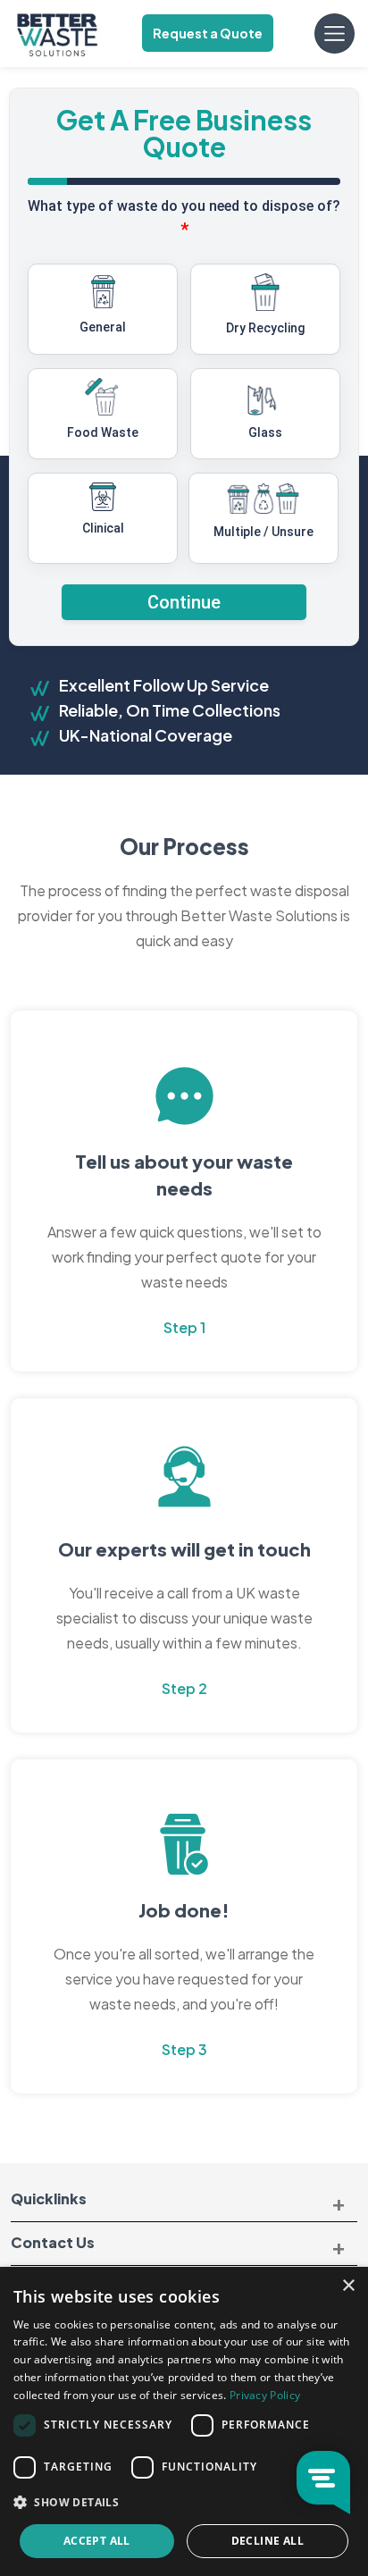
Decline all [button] (268, 2541)
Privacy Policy (265, 2395)
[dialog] (184, 2421)
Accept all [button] (97, 2541)
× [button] (348, 2286)
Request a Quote (208, 33)
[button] (184, 2503)
